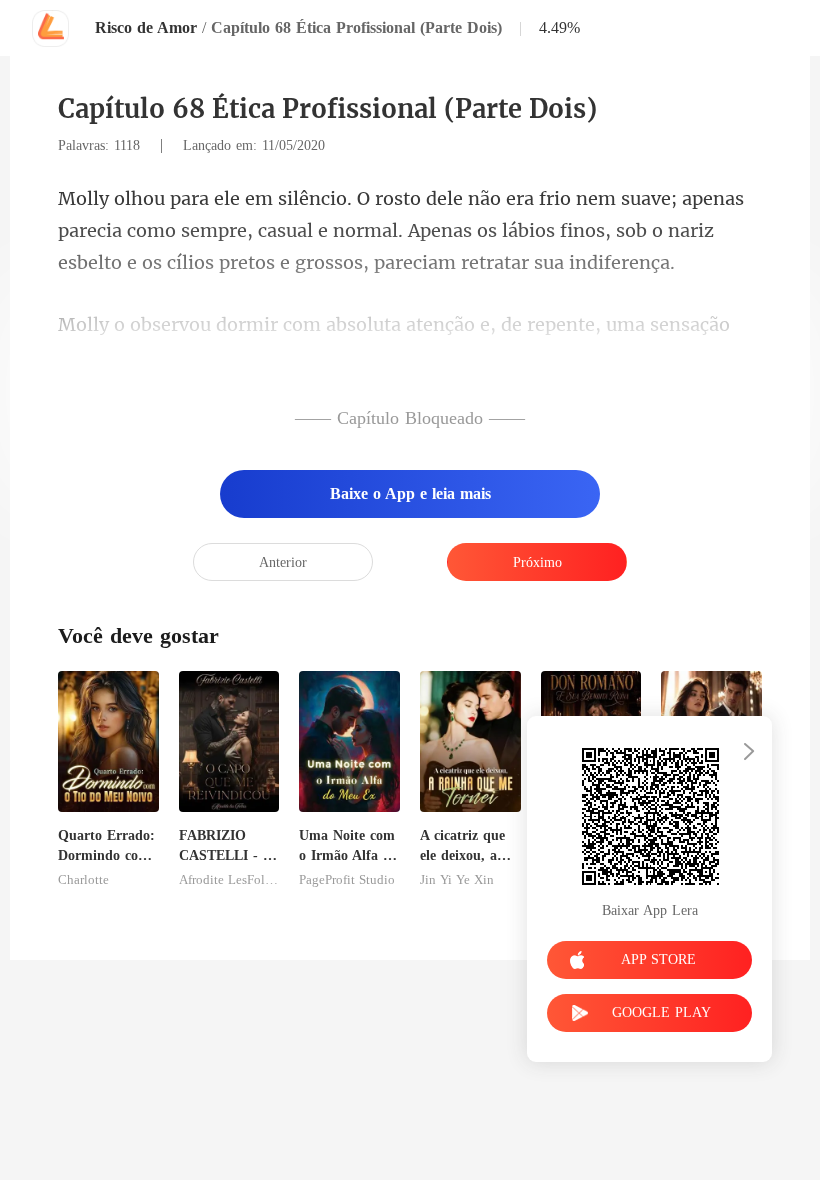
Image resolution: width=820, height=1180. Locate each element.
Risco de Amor (146, 27)
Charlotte (83, 880)
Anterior (283, 562)
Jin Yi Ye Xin (457, 880)
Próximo (537, 562)
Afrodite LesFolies (229, 880)
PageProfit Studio (347, 880)
